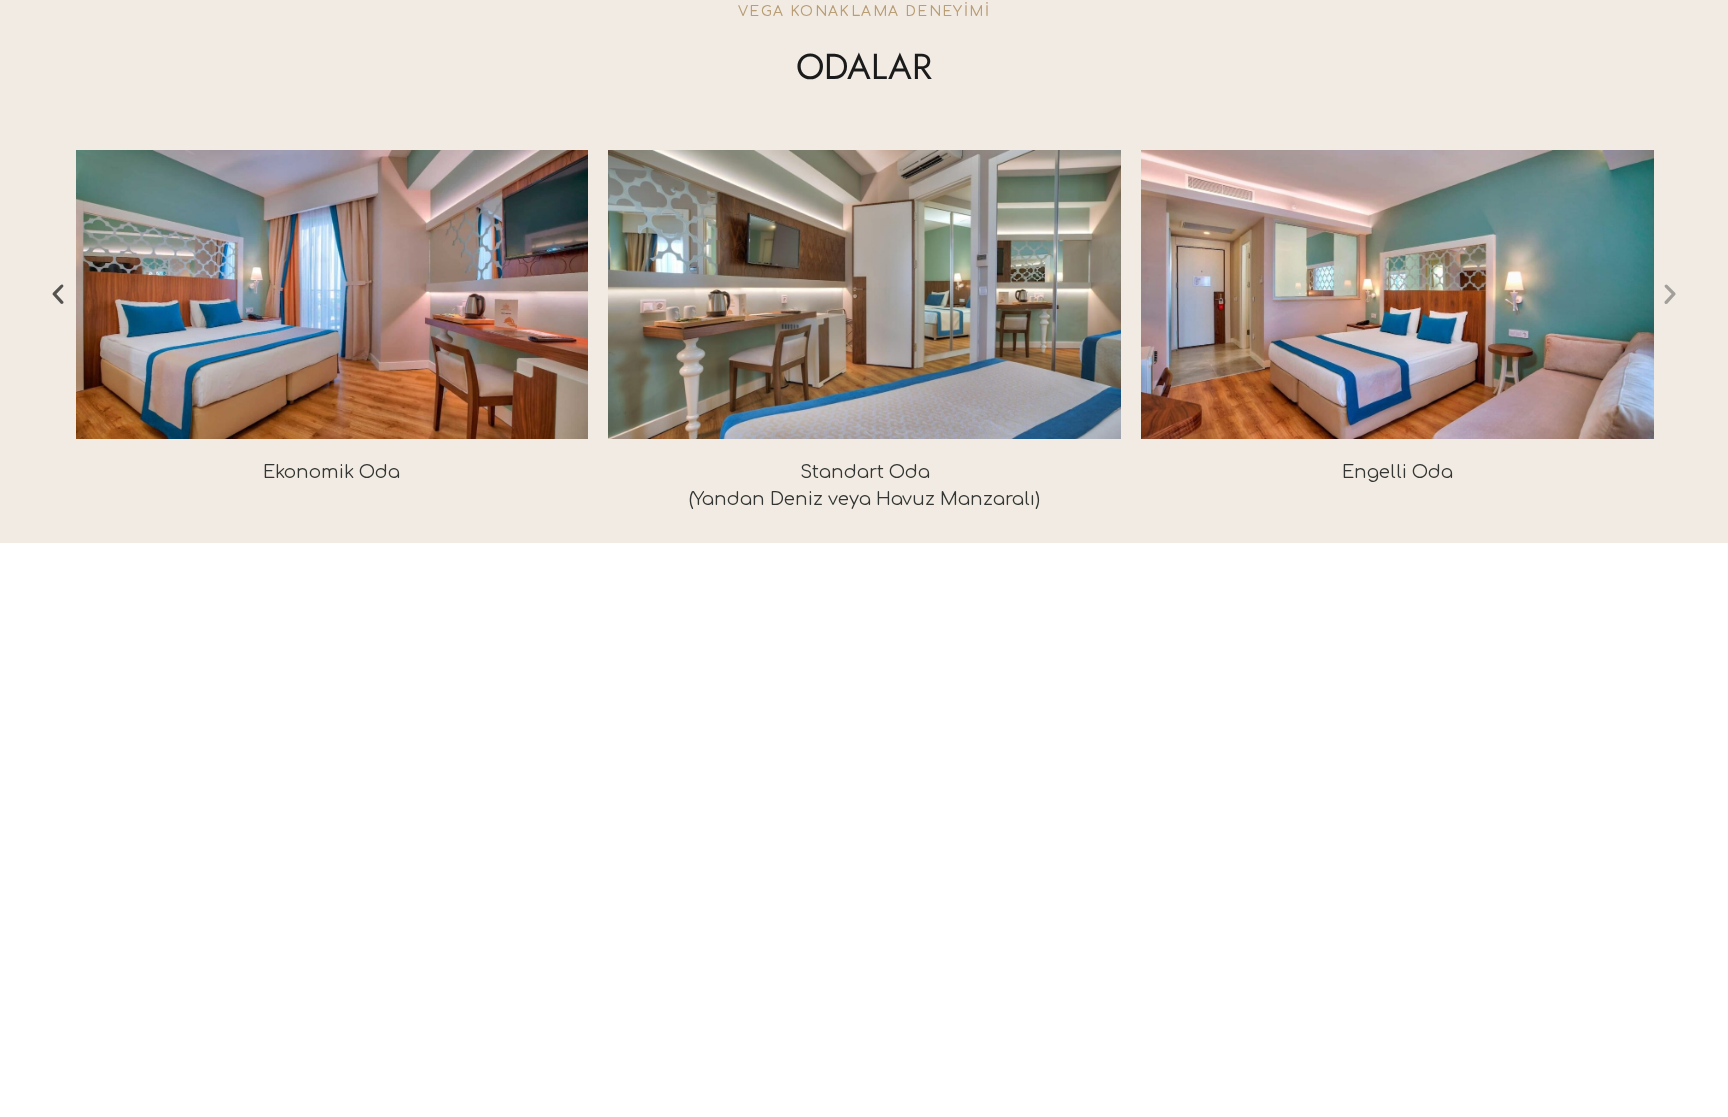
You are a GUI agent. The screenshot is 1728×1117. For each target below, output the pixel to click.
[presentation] (58, 294)
